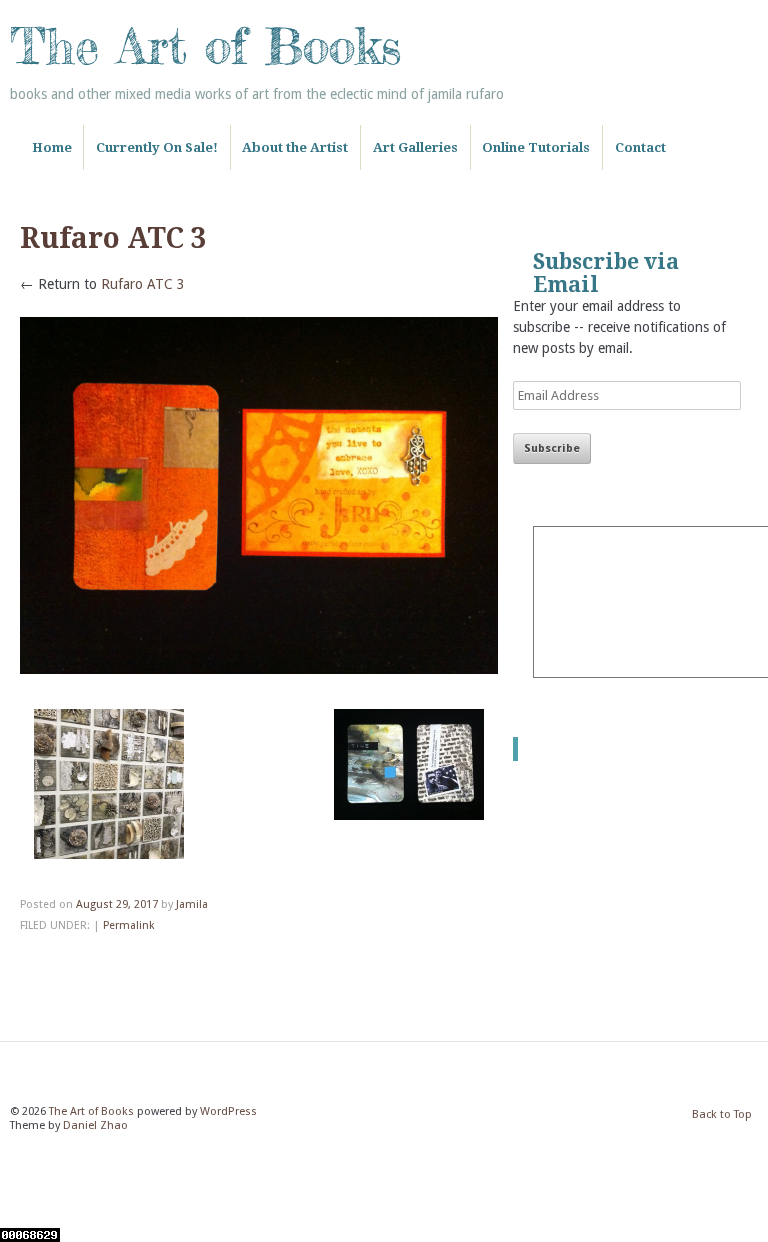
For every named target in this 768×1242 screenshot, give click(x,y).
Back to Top (722, 1114)
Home (52, 147)
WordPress (228, 1111)
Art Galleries (415, 147)
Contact (640, 147)
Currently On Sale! (157, 147)
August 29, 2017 (117, 904)
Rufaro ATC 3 (143, 284)
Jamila (192, 904)
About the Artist (295, 147)
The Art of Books (205, 46)
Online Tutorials (536, 147)
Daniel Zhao (95, 1125)
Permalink (128, 925)
